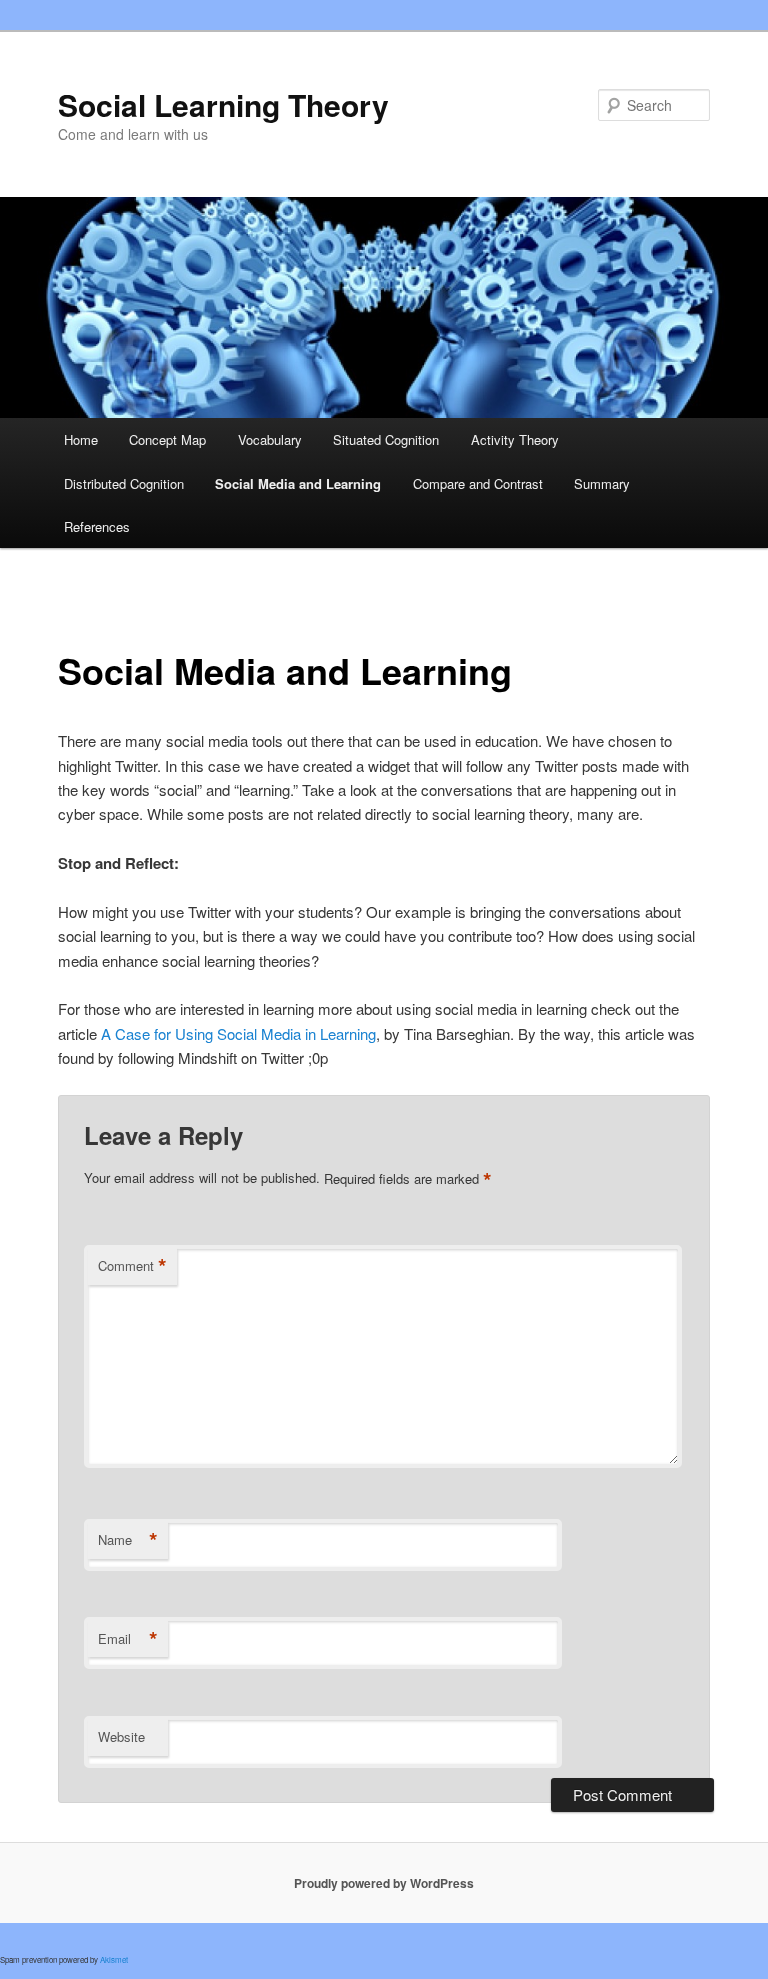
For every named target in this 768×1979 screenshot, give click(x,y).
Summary (602, 483)
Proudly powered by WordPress (384, 1883)
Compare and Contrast (478, 483)
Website (121, 1736)
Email (128, 1639)
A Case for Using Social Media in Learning (238, 1033)
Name (128, 1540)
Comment (132, 1266)
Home (81, 439)
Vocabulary (270, 439)
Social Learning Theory (223, 104)
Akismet (114, 1959)
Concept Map (167, 439)
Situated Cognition (386, 439)
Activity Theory (515, 439)
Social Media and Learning (298, 483)
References (97, 526)
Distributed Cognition (124, 483)
